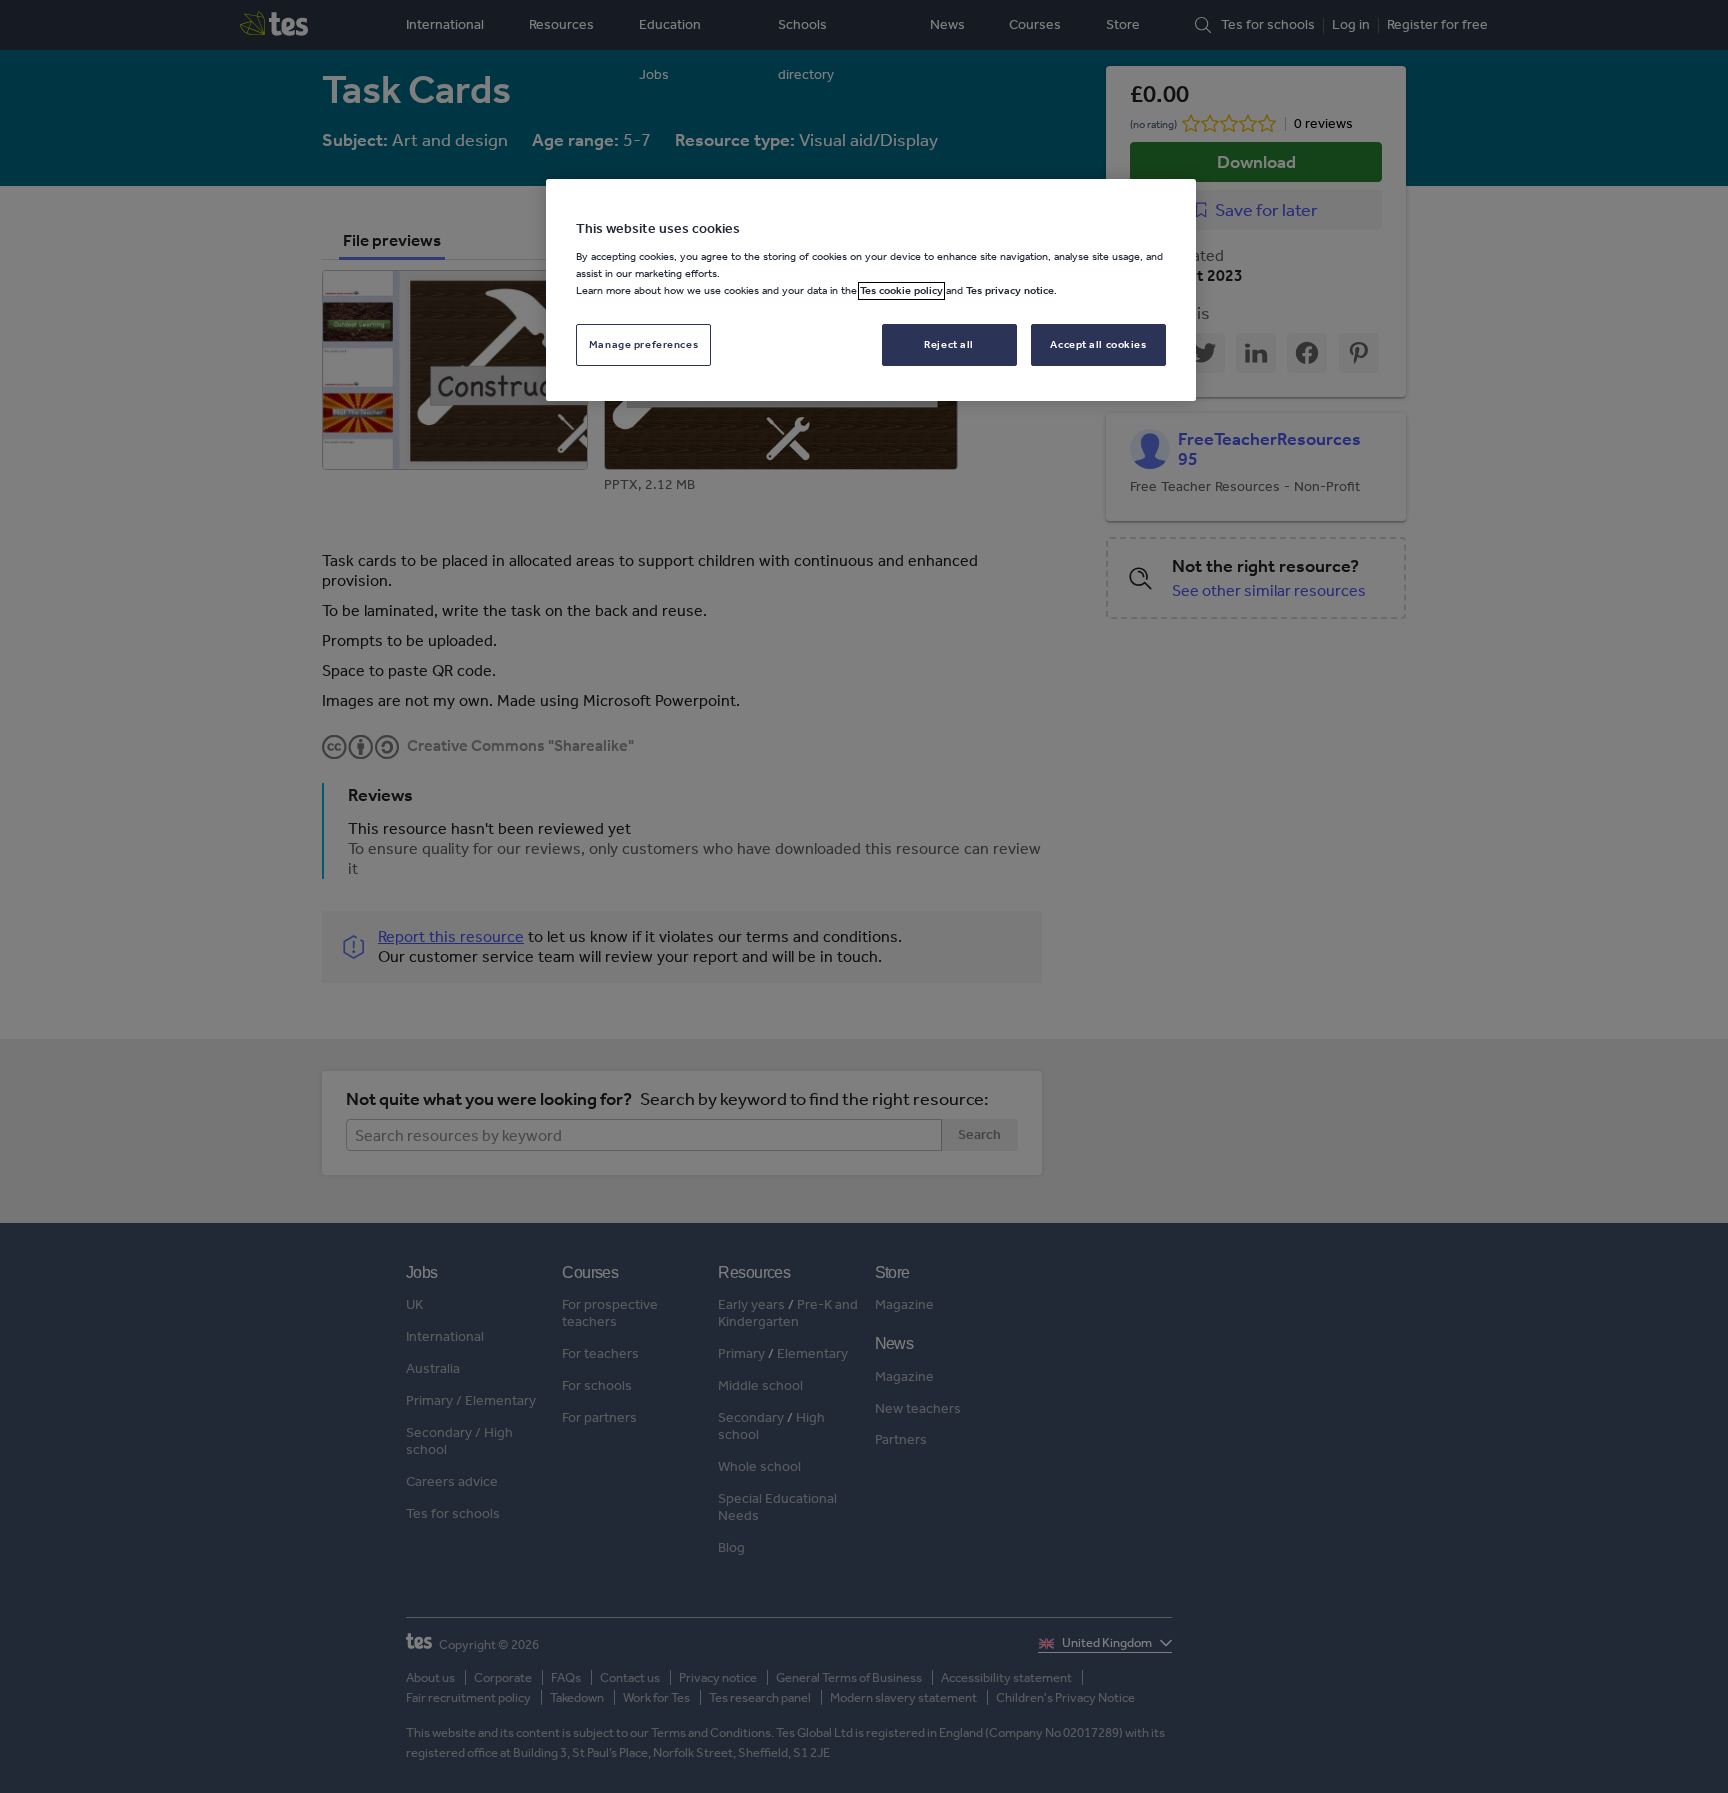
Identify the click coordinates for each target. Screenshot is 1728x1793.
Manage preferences (643, 345)
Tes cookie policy (901, 291)
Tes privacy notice (1010, 291)
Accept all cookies (1098, 345)
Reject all (949, 345)
